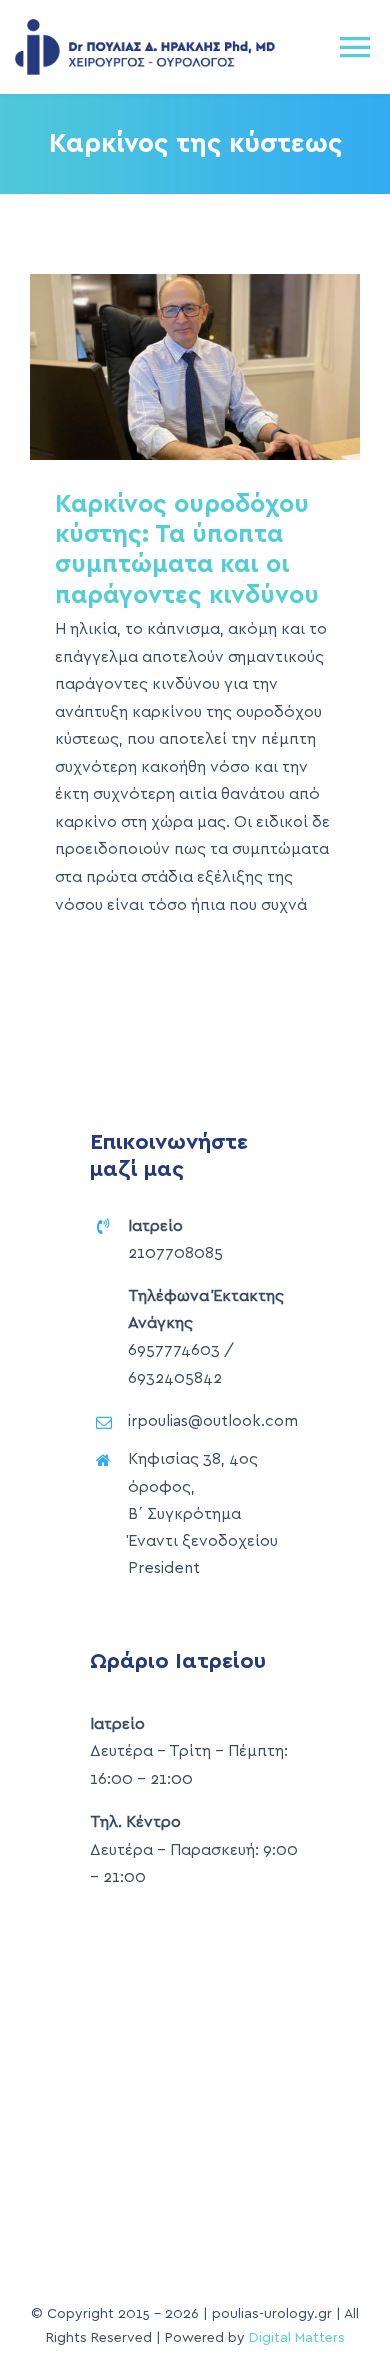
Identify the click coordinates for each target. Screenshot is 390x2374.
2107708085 (175, 1253)
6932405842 (175, 1378)
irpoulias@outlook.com (213, 1421)
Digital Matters (297, 2338)
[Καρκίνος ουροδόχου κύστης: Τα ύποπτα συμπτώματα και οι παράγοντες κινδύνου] (195, 367)
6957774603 (174, 1350)
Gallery (231, 367)
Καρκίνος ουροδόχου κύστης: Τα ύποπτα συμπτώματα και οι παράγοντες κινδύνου (160, 367)
